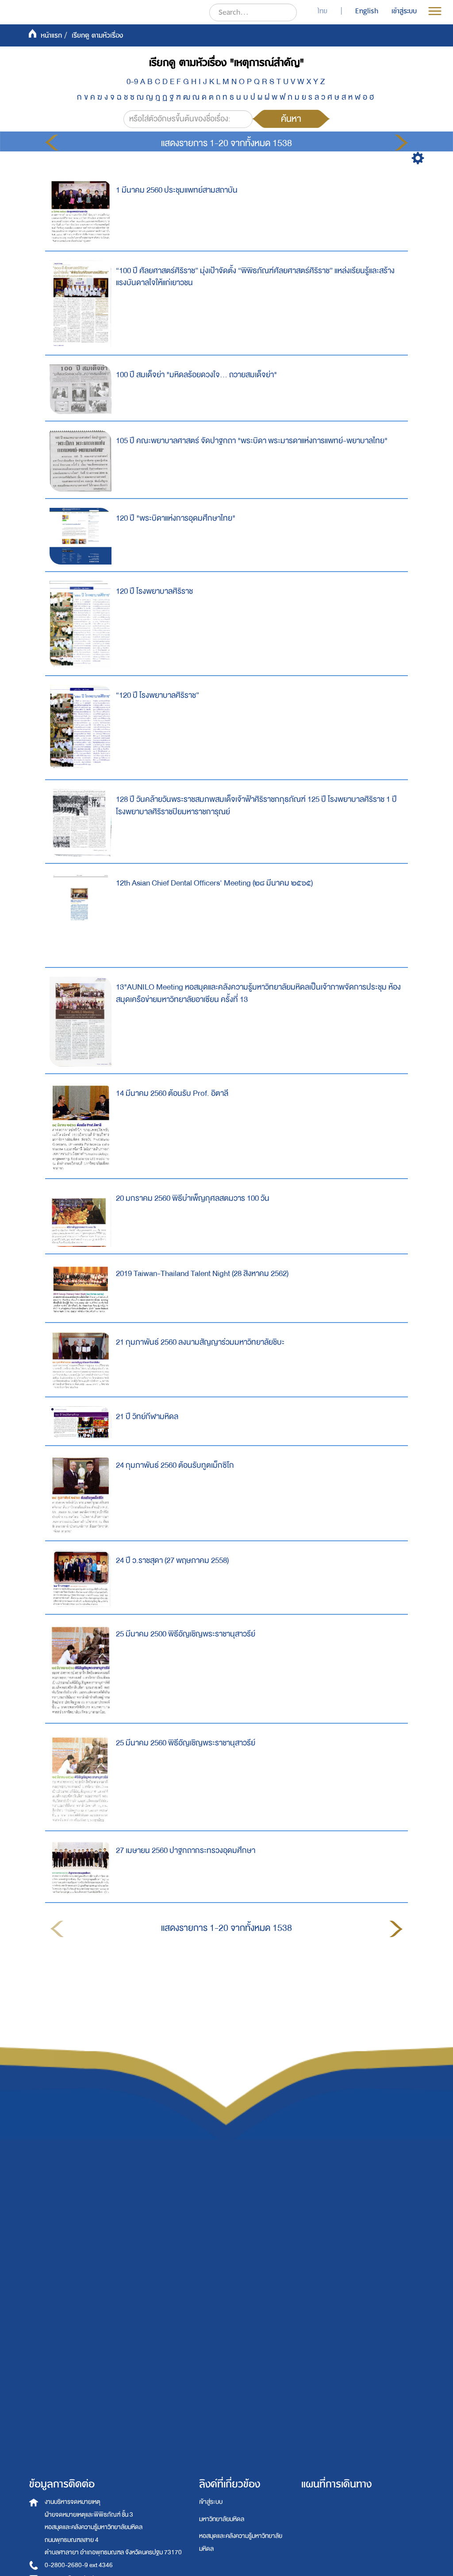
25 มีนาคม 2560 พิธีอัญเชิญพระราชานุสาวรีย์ (186, 1743)
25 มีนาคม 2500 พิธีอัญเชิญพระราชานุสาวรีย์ (186, 1634)
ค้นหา (291, 119)
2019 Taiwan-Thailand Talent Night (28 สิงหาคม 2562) (202, 1274)
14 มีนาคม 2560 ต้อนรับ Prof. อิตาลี (172, 1093)
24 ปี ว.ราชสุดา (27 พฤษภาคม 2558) (172, 1561)
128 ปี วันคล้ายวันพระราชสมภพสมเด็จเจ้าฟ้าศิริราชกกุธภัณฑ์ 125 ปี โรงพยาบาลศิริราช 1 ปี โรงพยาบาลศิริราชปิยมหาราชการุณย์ (256, 806)
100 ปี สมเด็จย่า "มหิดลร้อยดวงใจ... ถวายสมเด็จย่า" (196, 375)
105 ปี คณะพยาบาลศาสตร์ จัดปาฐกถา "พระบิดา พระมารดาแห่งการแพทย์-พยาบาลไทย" (252, 441)
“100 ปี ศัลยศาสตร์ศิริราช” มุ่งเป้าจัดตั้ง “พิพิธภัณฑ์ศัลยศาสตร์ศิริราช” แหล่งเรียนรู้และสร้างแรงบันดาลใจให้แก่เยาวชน (255, 277)
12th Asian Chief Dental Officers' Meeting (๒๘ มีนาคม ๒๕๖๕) (214, 883)
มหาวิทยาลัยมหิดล (222, 2519)
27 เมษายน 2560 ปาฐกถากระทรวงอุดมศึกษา (186, 1851)
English (367, 11)
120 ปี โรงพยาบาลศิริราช (154, 591)
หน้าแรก (51, 35)
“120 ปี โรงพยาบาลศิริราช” (157, 695)
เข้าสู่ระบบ (211, 2502)
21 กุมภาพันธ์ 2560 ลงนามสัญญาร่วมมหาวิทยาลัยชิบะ (200, 1342)
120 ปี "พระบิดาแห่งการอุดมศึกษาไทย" (176, 518)
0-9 (132, 82)
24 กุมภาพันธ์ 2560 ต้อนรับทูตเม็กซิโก (175, 1465)
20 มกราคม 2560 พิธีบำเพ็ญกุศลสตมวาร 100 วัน (193, 1198)
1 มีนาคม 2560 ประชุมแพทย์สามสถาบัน (177, 190)
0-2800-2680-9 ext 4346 (79, 2565)
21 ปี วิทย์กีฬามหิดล (147, 1417)
